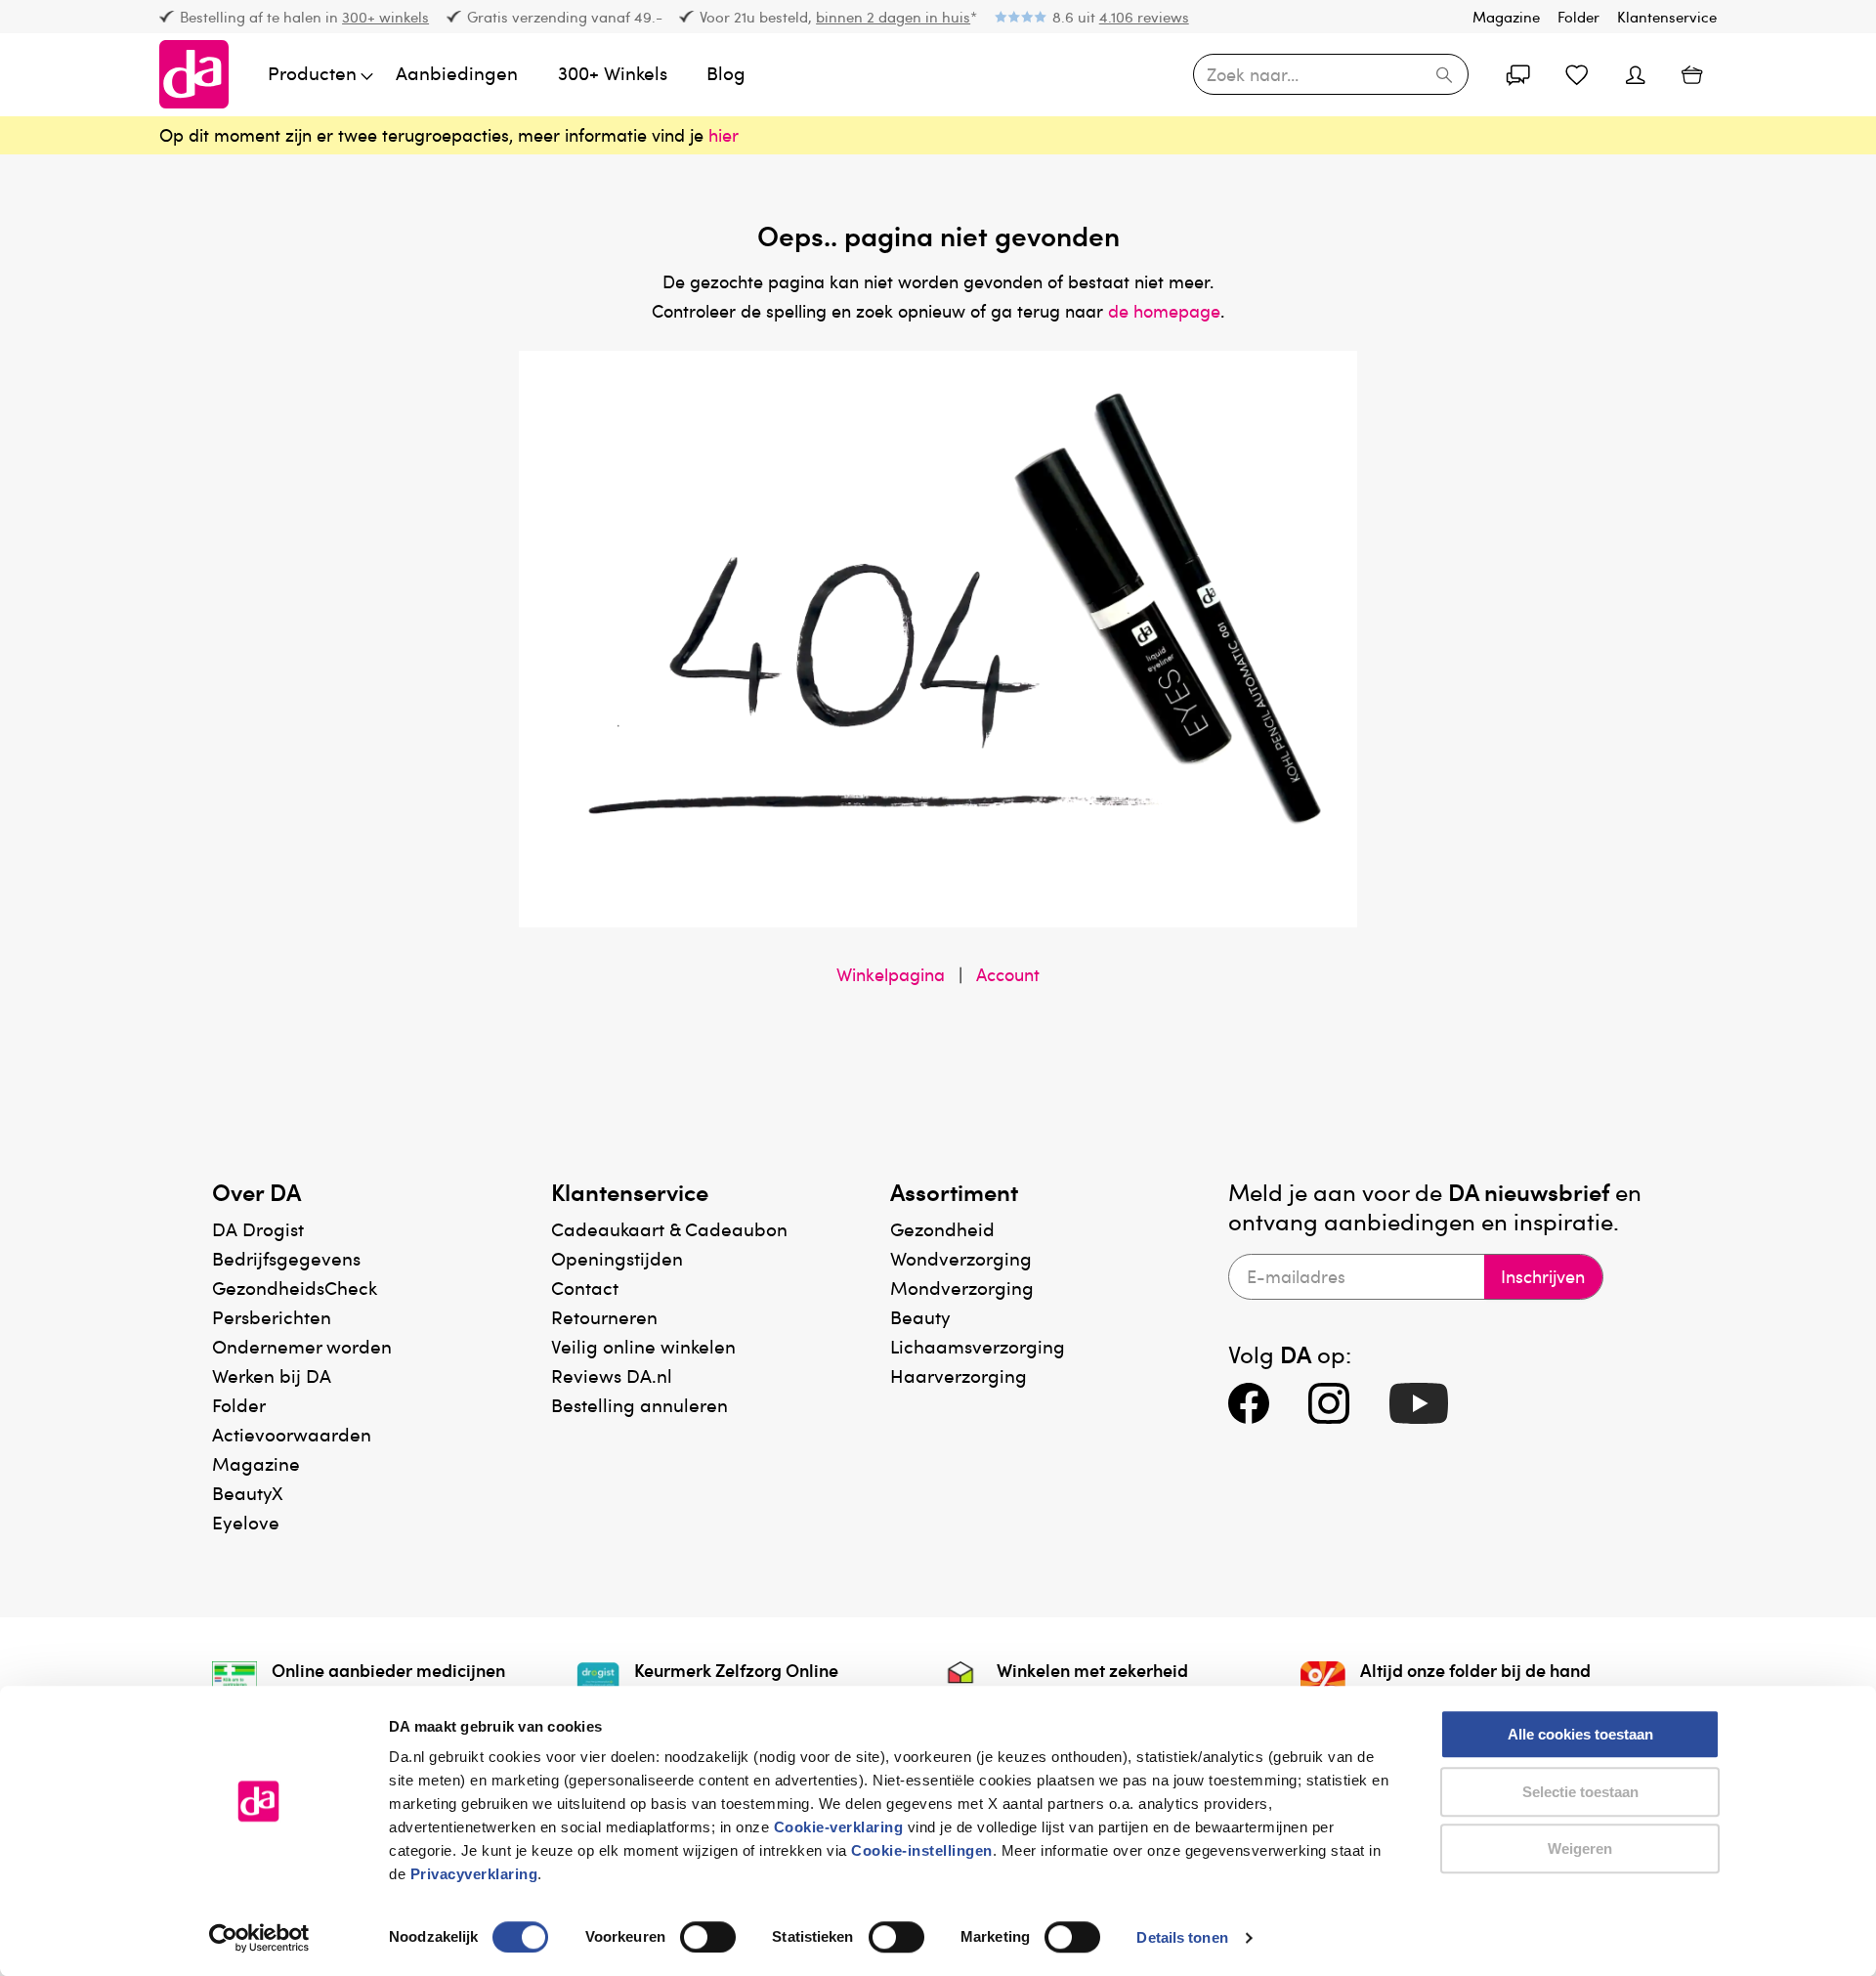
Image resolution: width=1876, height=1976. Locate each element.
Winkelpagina (891, 974)
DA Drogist (258, 1229)
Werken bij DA (272, 1375)
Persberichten (272, 1317)
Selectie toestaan (1580, 1792)
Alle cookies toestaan (1580, 1734)
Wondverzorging (961, 1258)
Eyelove (246, 1522)
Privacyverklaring (474, 1874)
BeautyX (248, 1493)
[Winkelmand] (1692, 74)
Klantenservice (1667, 17)
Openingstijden (617, 1258)
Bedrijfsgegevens (286, 1258)
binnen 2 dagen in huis (893, 17)
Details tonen (1182, 1937)
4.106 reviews (1144, 17)
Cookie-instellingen (922, 1850)
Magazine (1506, 17)
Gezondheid (942, 1229)
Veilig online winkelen (643, 1346)
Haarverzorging (959, 1375)
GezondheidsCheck (295, 1288)
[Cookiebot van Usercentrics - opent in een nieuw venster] (259, 1938)
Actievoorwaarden (292, 1434)
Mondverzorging (962, 1288)
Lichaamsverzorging (978, 1346)
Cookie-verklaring (839, 1827)
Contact (585, 1288)
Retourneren (604, 1317)
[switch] (708, 1937)
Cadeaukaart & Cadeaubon (669, 1229)
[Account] (1518, 74)
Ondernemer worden (302, 1346)
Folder (1578, 17)
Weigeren (1580, 1848)
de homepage (1164, 311)
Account (1008, 974)
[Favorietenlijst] (1577, 74)
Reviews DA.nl (612, 1375)
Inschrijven (1543, 1276)
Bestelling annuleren (640, 1405)
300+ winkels (385, 17)
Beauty (920, 1317)
